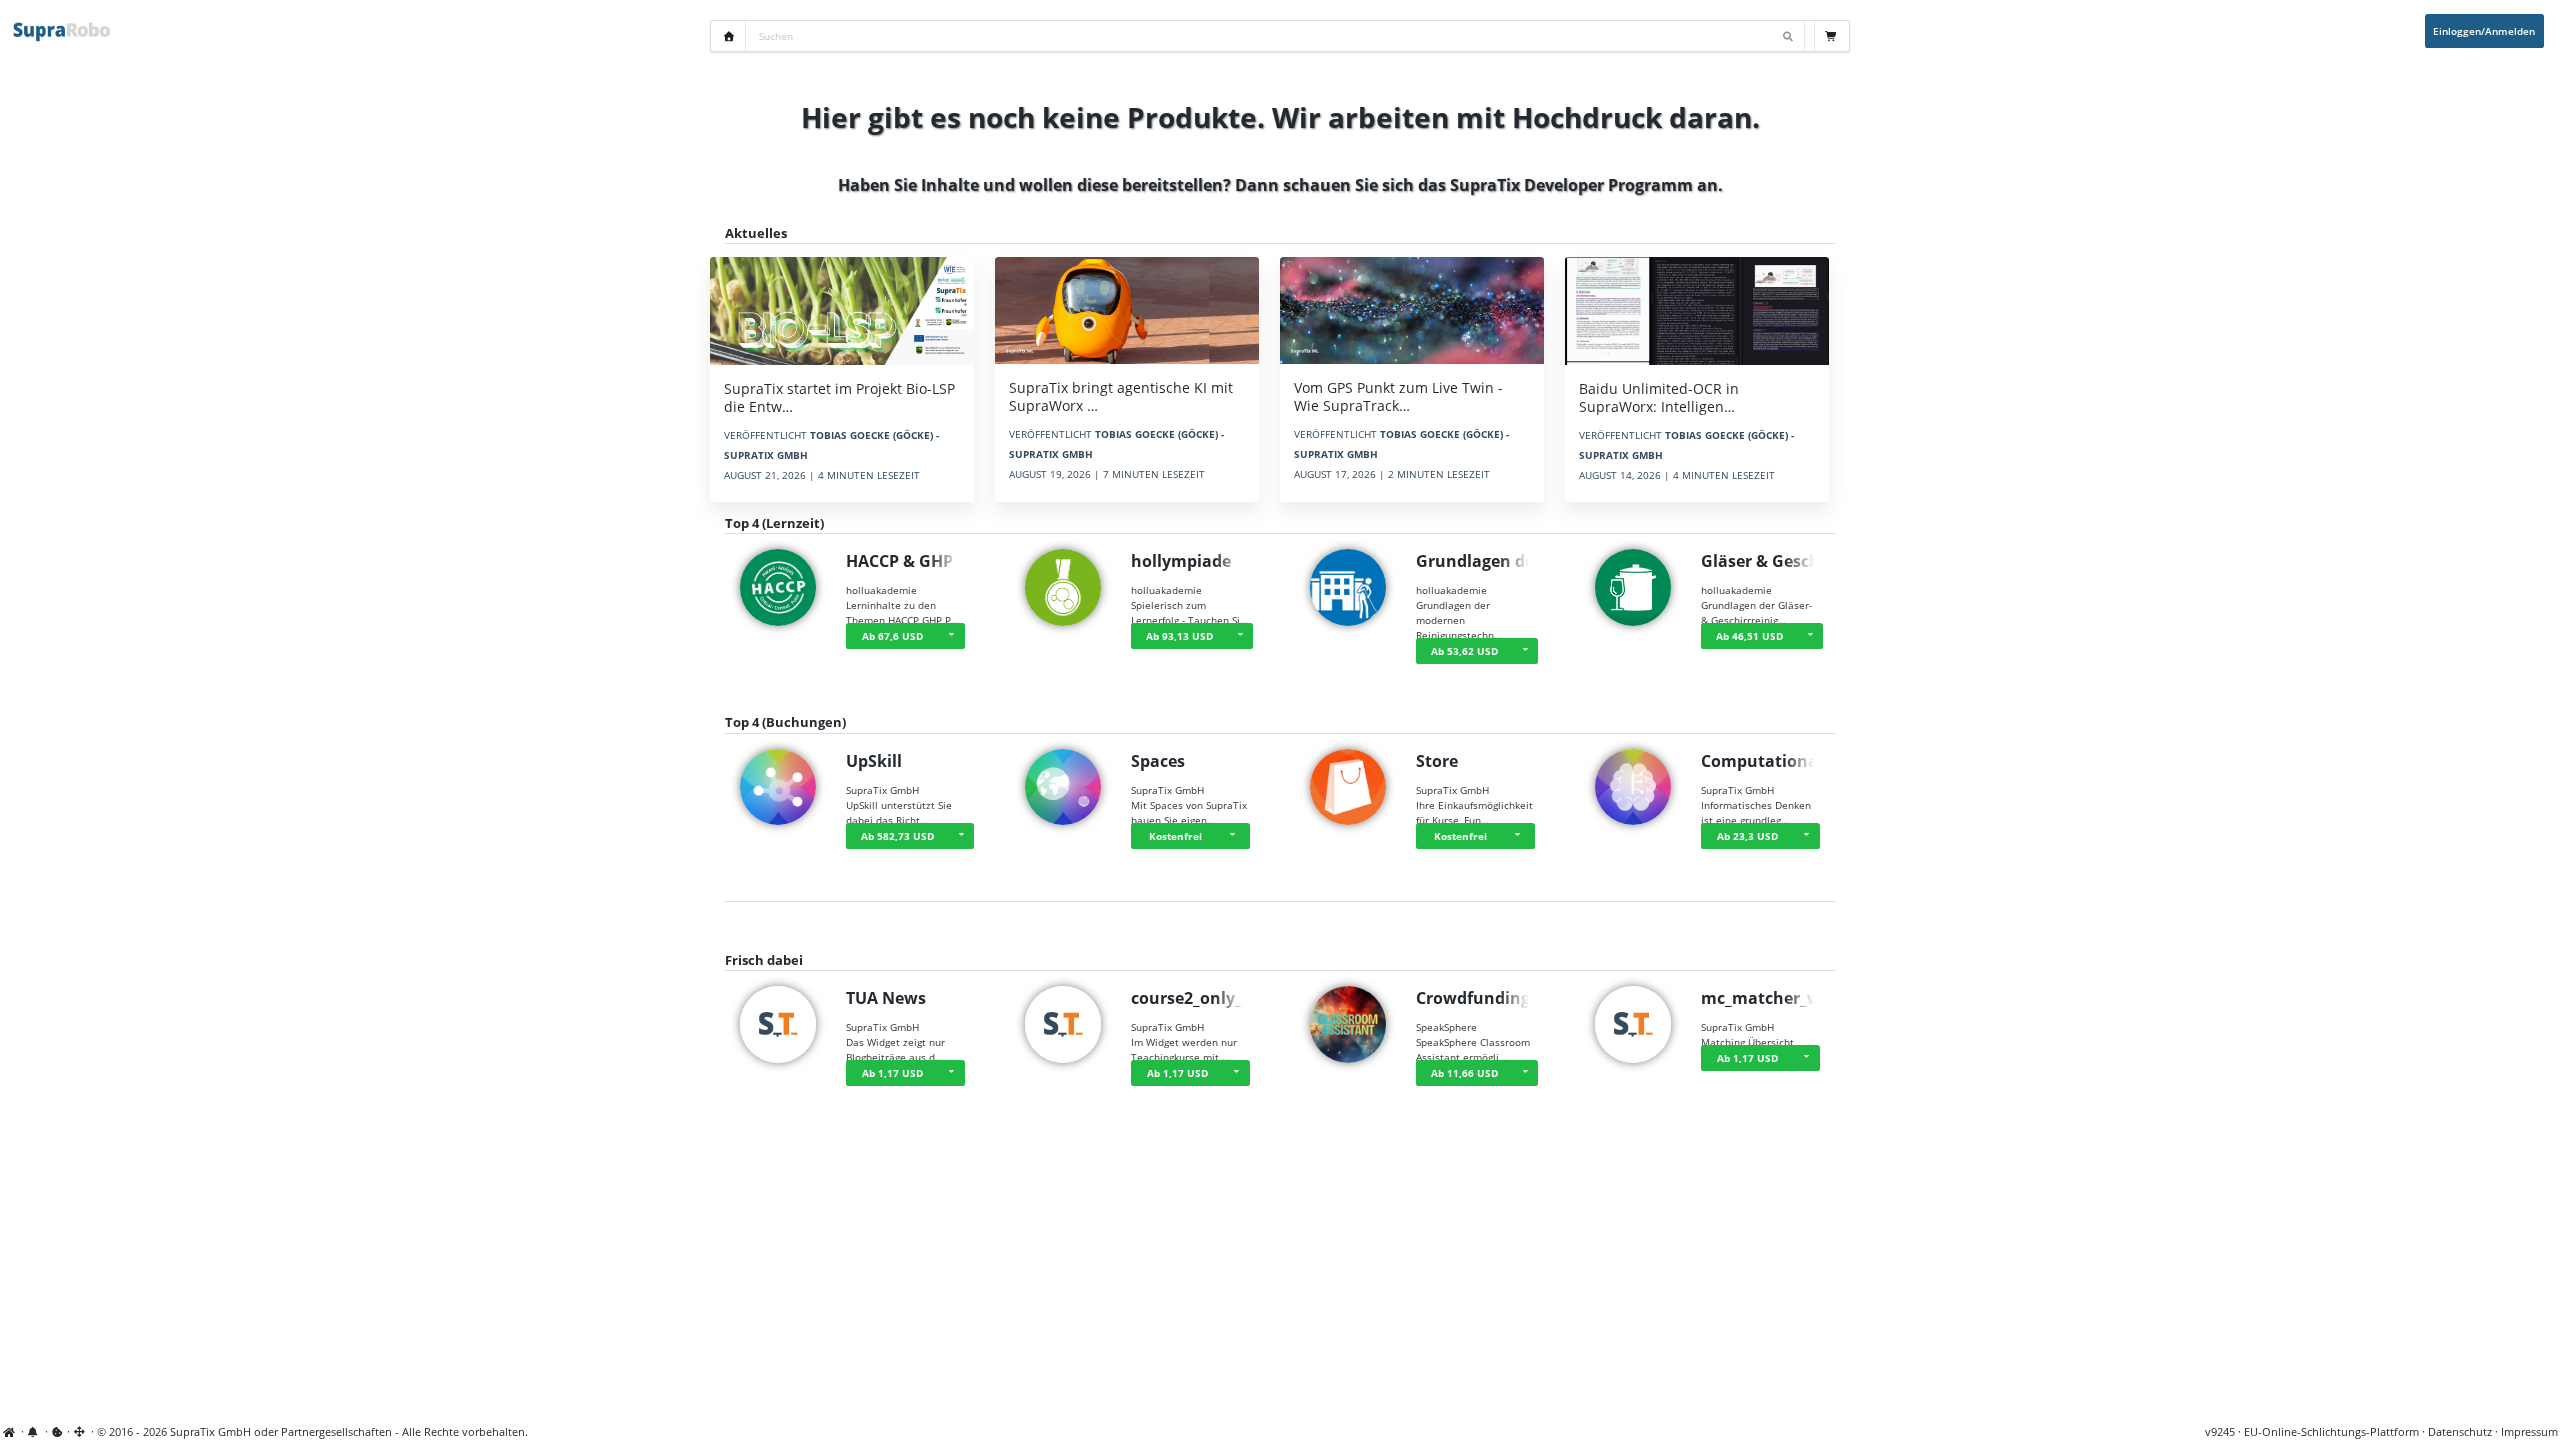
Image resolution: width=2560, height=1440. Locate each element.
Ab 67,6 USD (892, 636)
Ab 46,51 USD (1749, 636)
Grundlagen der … (1487, 561)
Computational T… (1775, 761)
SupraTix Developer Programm (1571, 185)
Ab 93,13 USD (1179, 636)
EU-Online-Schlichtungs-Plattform (2331, 1432)
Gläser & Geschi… (1770, 561)
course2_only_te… (1201, 998)
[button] (952, 636)
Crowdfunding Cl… (1489, 998)
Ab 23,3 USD (1747, 836)
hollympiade (1181, 561)
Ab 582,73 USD (897, 836)
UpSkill (874, 761)
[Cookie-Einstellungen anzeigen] (57, 1432)
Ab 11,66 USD (1464, 1073)
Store (1437, 761)
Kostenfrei (1175, 836)
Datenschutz (2460, 1432)
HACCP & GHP (899, 561)
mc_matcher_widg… (1780, 998)
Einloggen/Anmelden (2484, 31)
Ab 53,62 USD (1464, 651)
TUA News (886, 998)
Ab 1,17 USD (892, 1073)
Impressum (2529, 1432)
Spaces (1158, 761)
